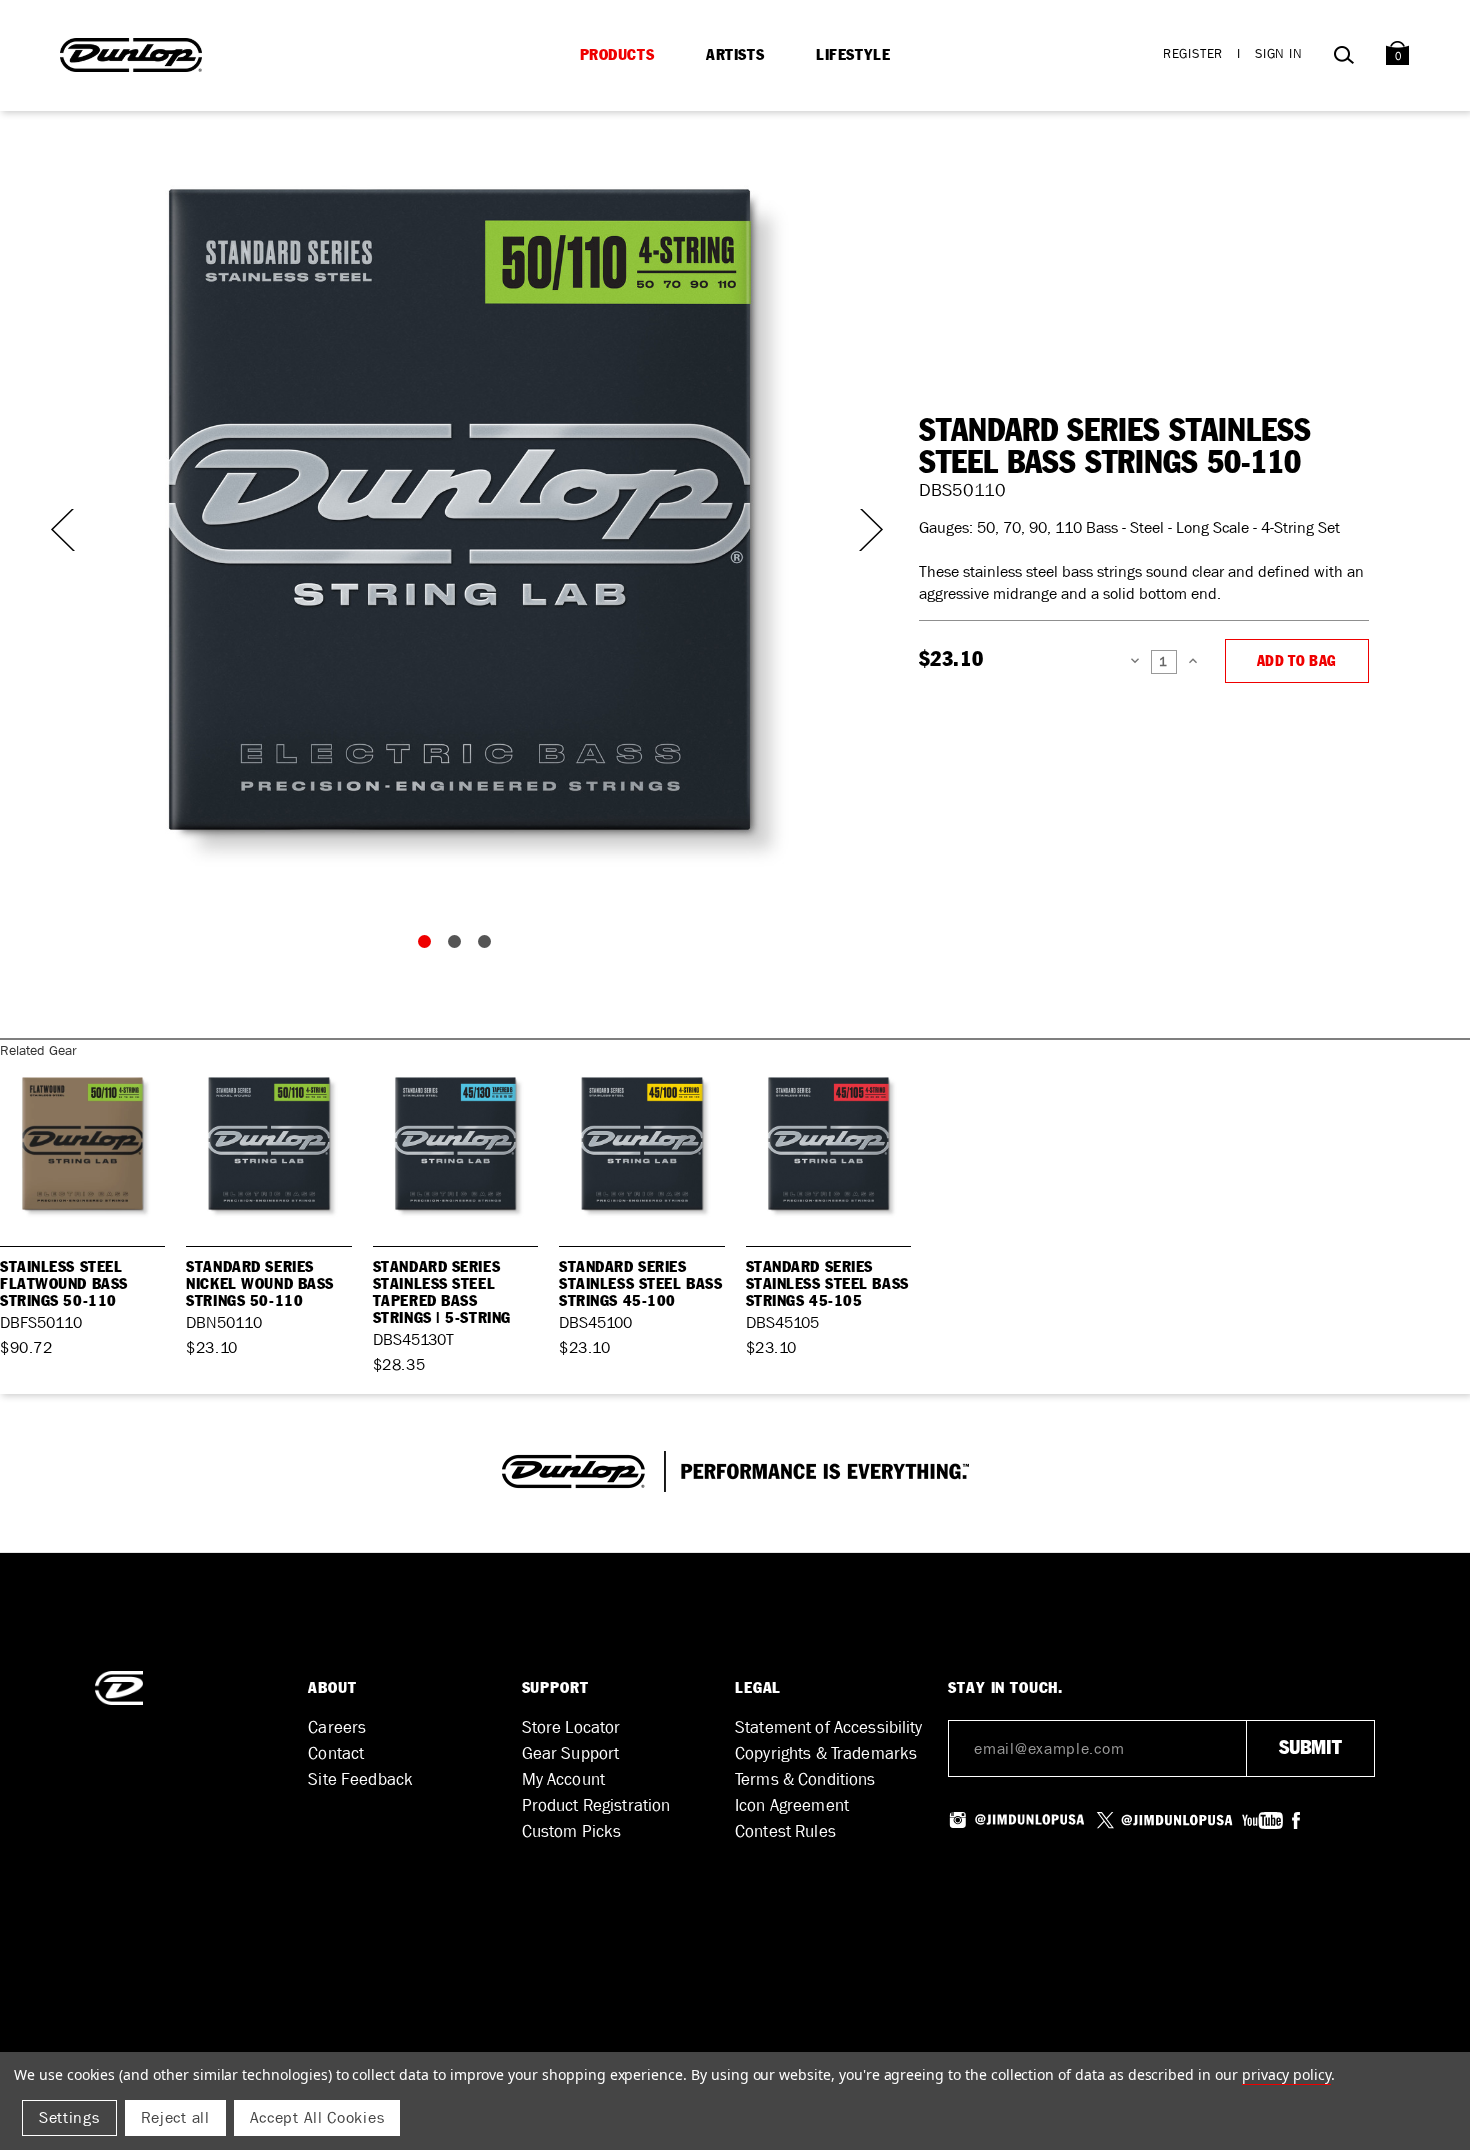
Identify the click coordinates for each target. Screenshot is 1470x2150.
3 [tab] (489, 946)
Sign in (1279, 53)
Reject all (175, 2117)
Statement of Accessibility (829, 1727)
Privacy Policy (1286, 2074)
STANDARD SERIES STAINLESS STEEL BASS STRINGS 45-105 (827, 1284)
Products (617, 55)
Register (1193, 53)
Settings (69, 2117)
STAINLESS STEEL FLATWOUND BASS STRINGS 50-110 (64, 1284)
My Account (563, 1779)
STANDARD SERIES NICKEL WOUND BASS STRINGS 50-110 (260, 1284)
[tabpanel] (459, 509)
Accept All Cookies (317, 2117)
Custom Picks (572, 1831)
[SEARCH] (1343, 58)
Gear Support (571, 1753)
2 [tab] (459, 946)
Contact (336, 1753)
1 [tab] (429, 946)
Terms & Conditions (805, 1779)
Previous (60, 530)
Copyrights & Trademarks (826, 1753)
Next (859, 530)
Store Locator (571, 1727)
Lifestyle (853, 55)
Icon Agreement (792, 1805)
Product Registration (596, 1805)
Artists (735, 55)
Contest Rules (785, 1831)
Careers (337, 1727)
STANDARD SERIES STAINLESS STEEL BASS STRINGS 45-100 (640, 1284)
